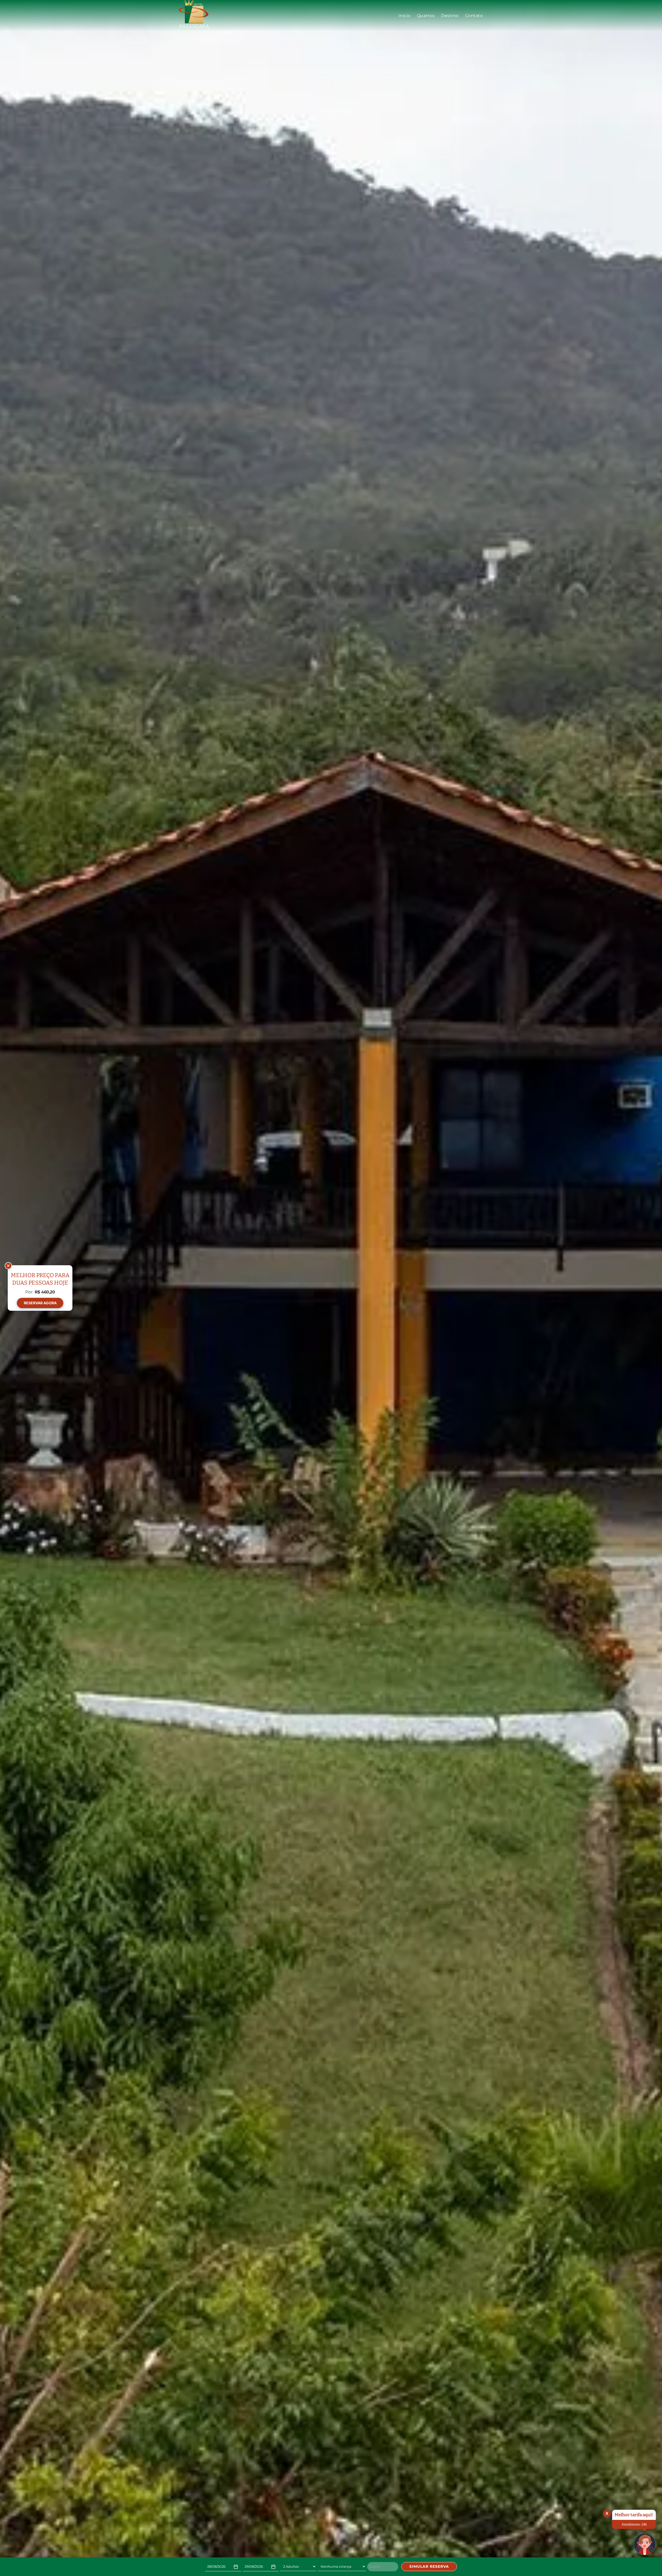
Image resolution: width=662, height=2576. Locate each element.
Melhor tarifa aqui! (634, 2515)
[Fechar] (8, 1266)
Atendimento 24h (634, 2524)
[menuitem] (404, 16)
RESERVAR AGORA (40, 1303)
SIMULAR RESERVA (429, 2566)
